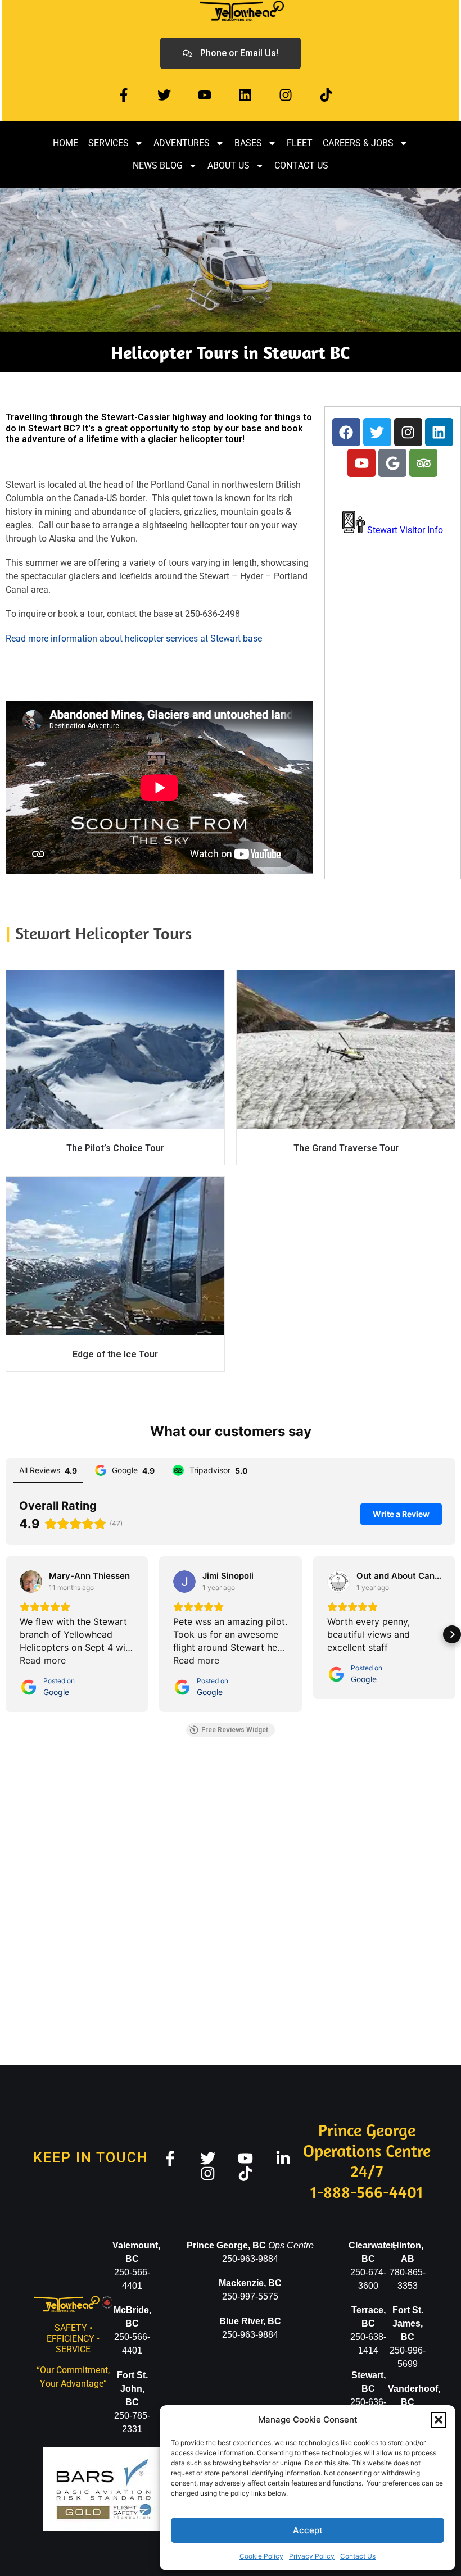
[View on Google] (31, 1582)
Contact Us (358, 2556)
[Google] (392, 463)
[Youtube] (205, 95)
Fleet (300, 143)
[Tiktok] (326, 95)
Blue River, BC (250, 2321)
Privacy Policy (312, 2556)
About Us (229, 165)
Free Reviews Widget (235, 1730)
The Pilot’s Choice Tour (115, 1148)
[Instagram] (286, 95)
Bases (248, 143)
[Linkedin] (245, 95)
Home (65, 143)
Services (109, 143)
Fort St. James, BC (408, 2323)
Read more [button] (43, 1660)
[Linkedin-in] (283, 2158)
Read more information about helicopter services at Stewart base (134, 639)
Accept (308, 2530)
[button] (439, 2420)
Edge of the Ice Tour (115, 1354)
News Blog (158, 165)
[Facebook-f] (124, 95)
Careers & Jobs (358, 143)
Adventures (182, 143)
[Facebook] (346, 432)
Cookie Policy (261, 2556)
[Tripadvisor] (423, 463)
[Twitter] (164, 95)
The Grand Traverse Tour (346, 1148)
